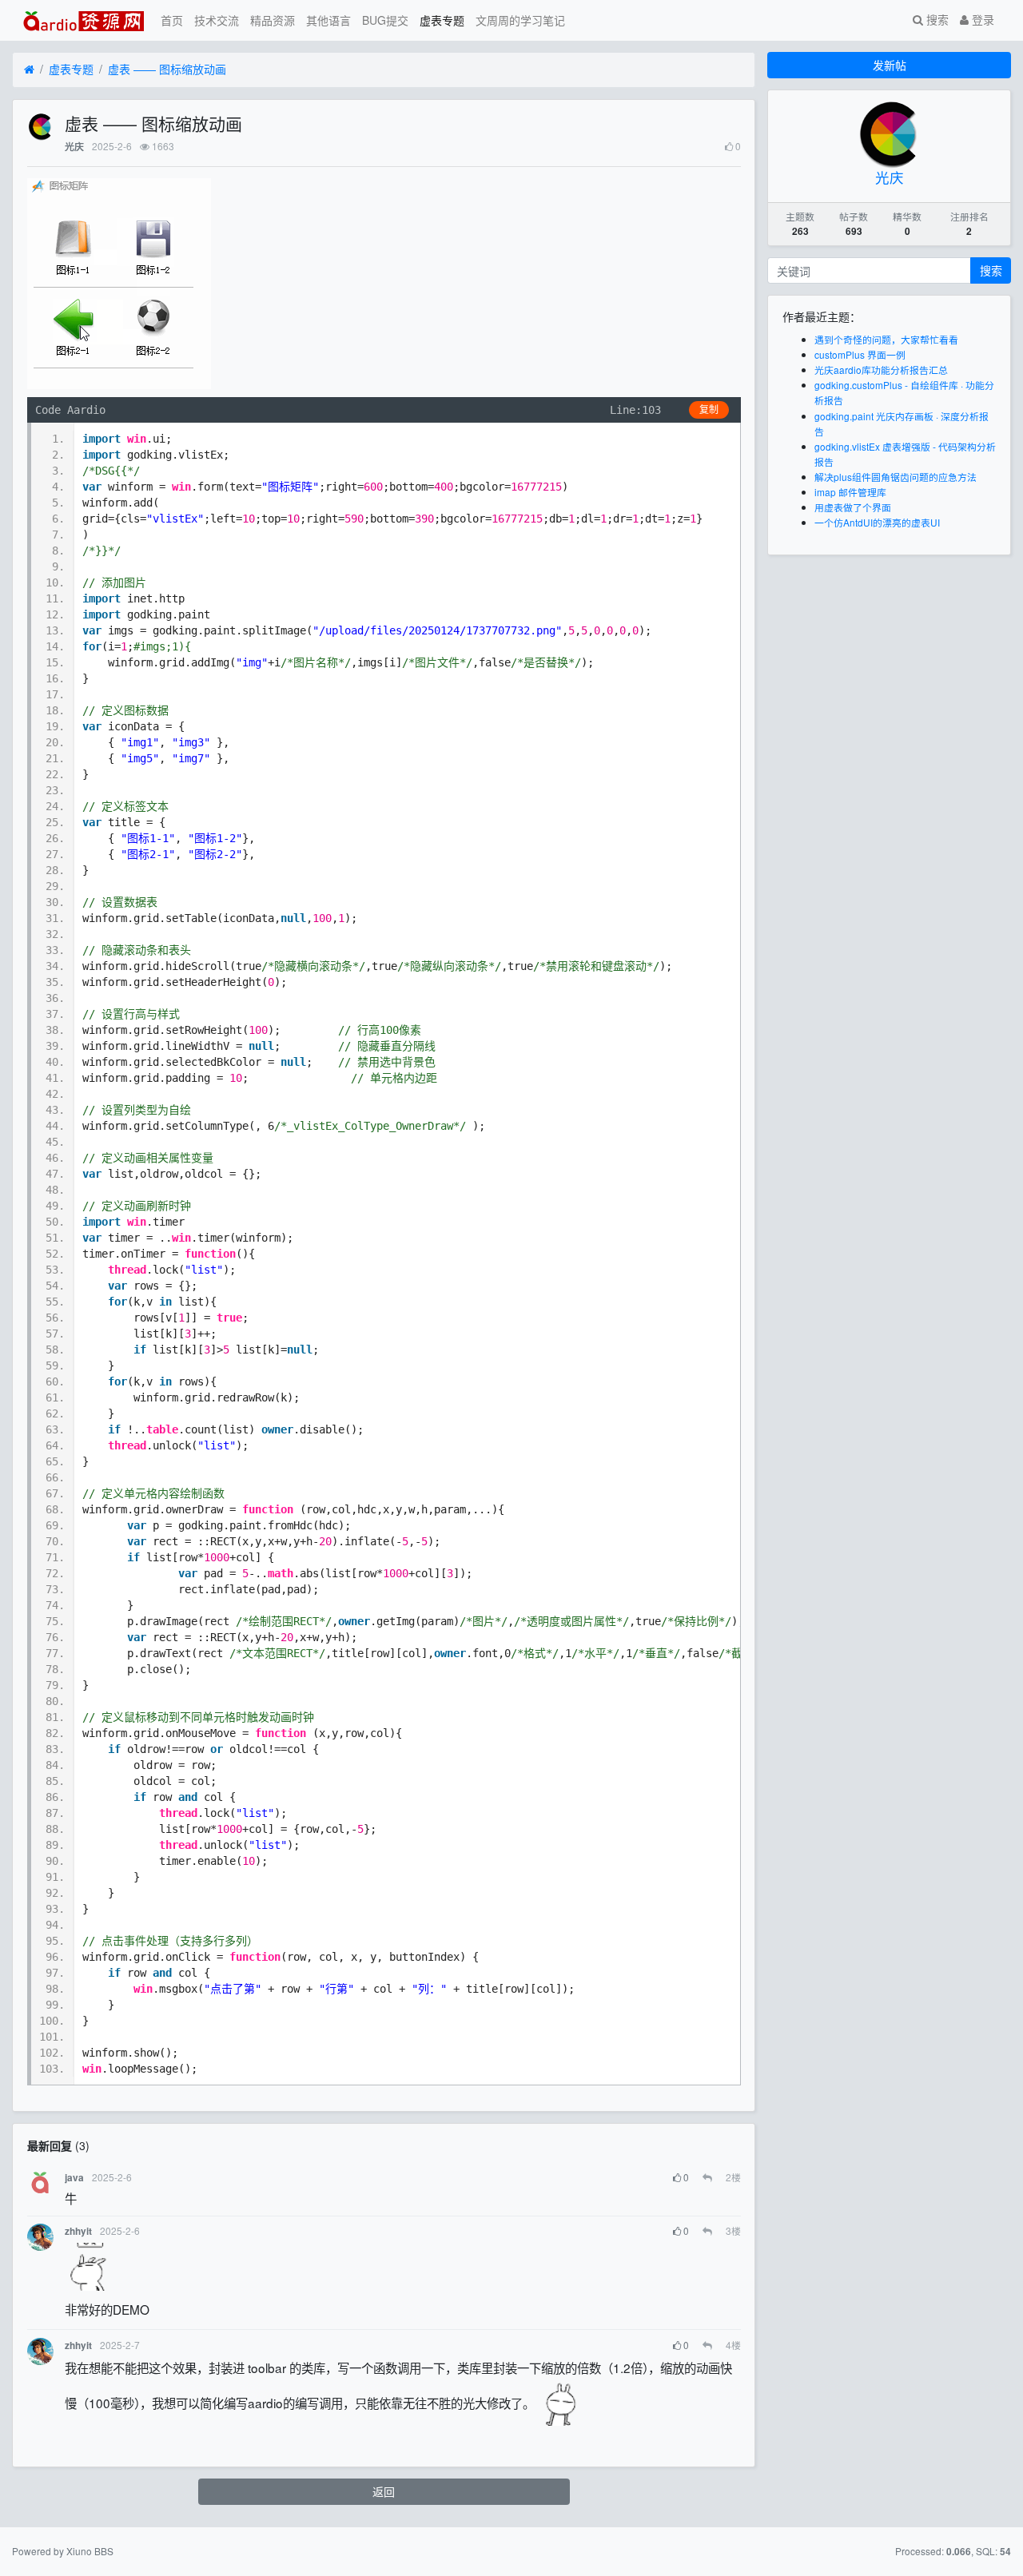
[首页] (29, 70)
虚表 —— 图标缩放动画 (167, 69)
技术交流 (217, 20)
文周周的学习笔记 (520, 20)
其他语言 (328, 20)
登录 (981, 19)
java (74, 2178)
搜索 (936, 19)
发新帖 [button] (890, 65)
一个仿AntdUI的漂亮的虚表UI (877, 522)
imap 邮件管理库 (850, 492)
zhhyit (78, 2231)
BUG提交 (385, 20)
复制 (709, 410)
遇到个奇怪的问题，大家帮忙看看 (886, 339)
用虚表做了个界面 (853, 507)
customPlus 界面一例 (860, 354)
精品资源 (273, 20)
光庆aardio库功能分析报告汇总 (881, 370)
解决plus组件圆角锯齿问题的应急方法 (896, 477)
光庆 (74, 147)
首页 (172, 20)
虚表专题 (442, 20)
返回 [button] (384, 2491)
